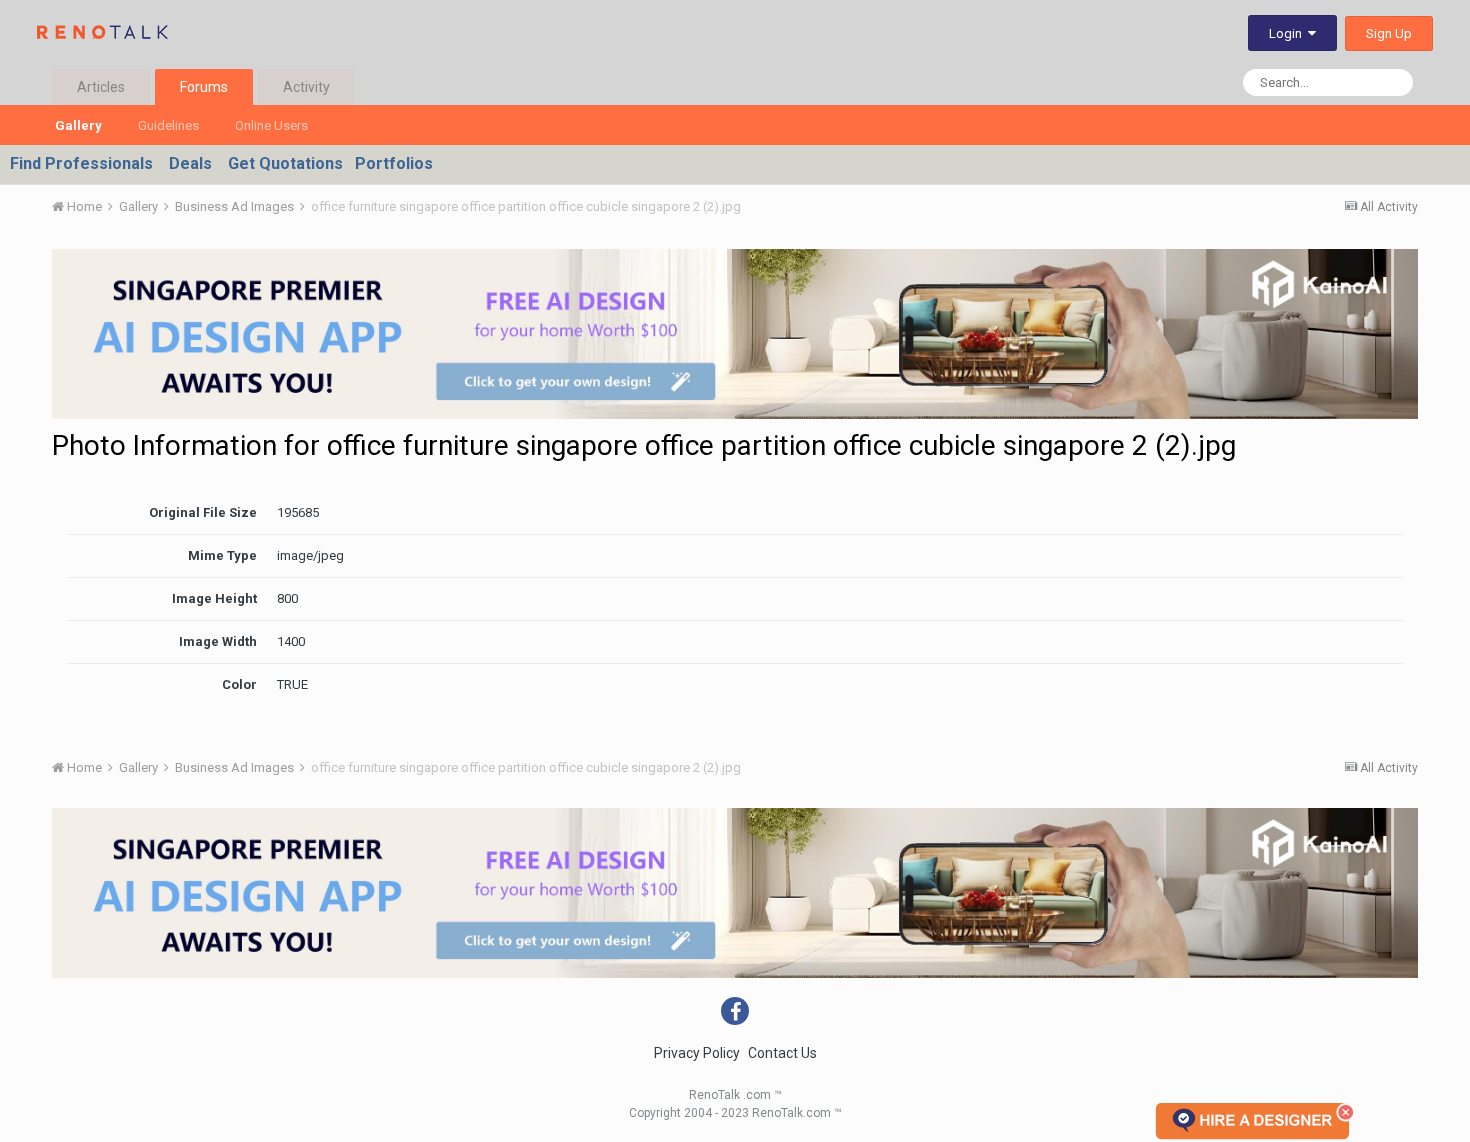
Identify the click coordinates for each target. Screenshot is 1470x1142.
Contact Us (782, 1053)
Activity (306, 87)
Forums (204, 87)
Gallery (78, 125)
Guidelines (168, 125)
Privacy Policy (697, 1053)
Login (1288, 33)
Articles (101, 87)
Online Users (271, 125)
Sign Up (1389, 33)
